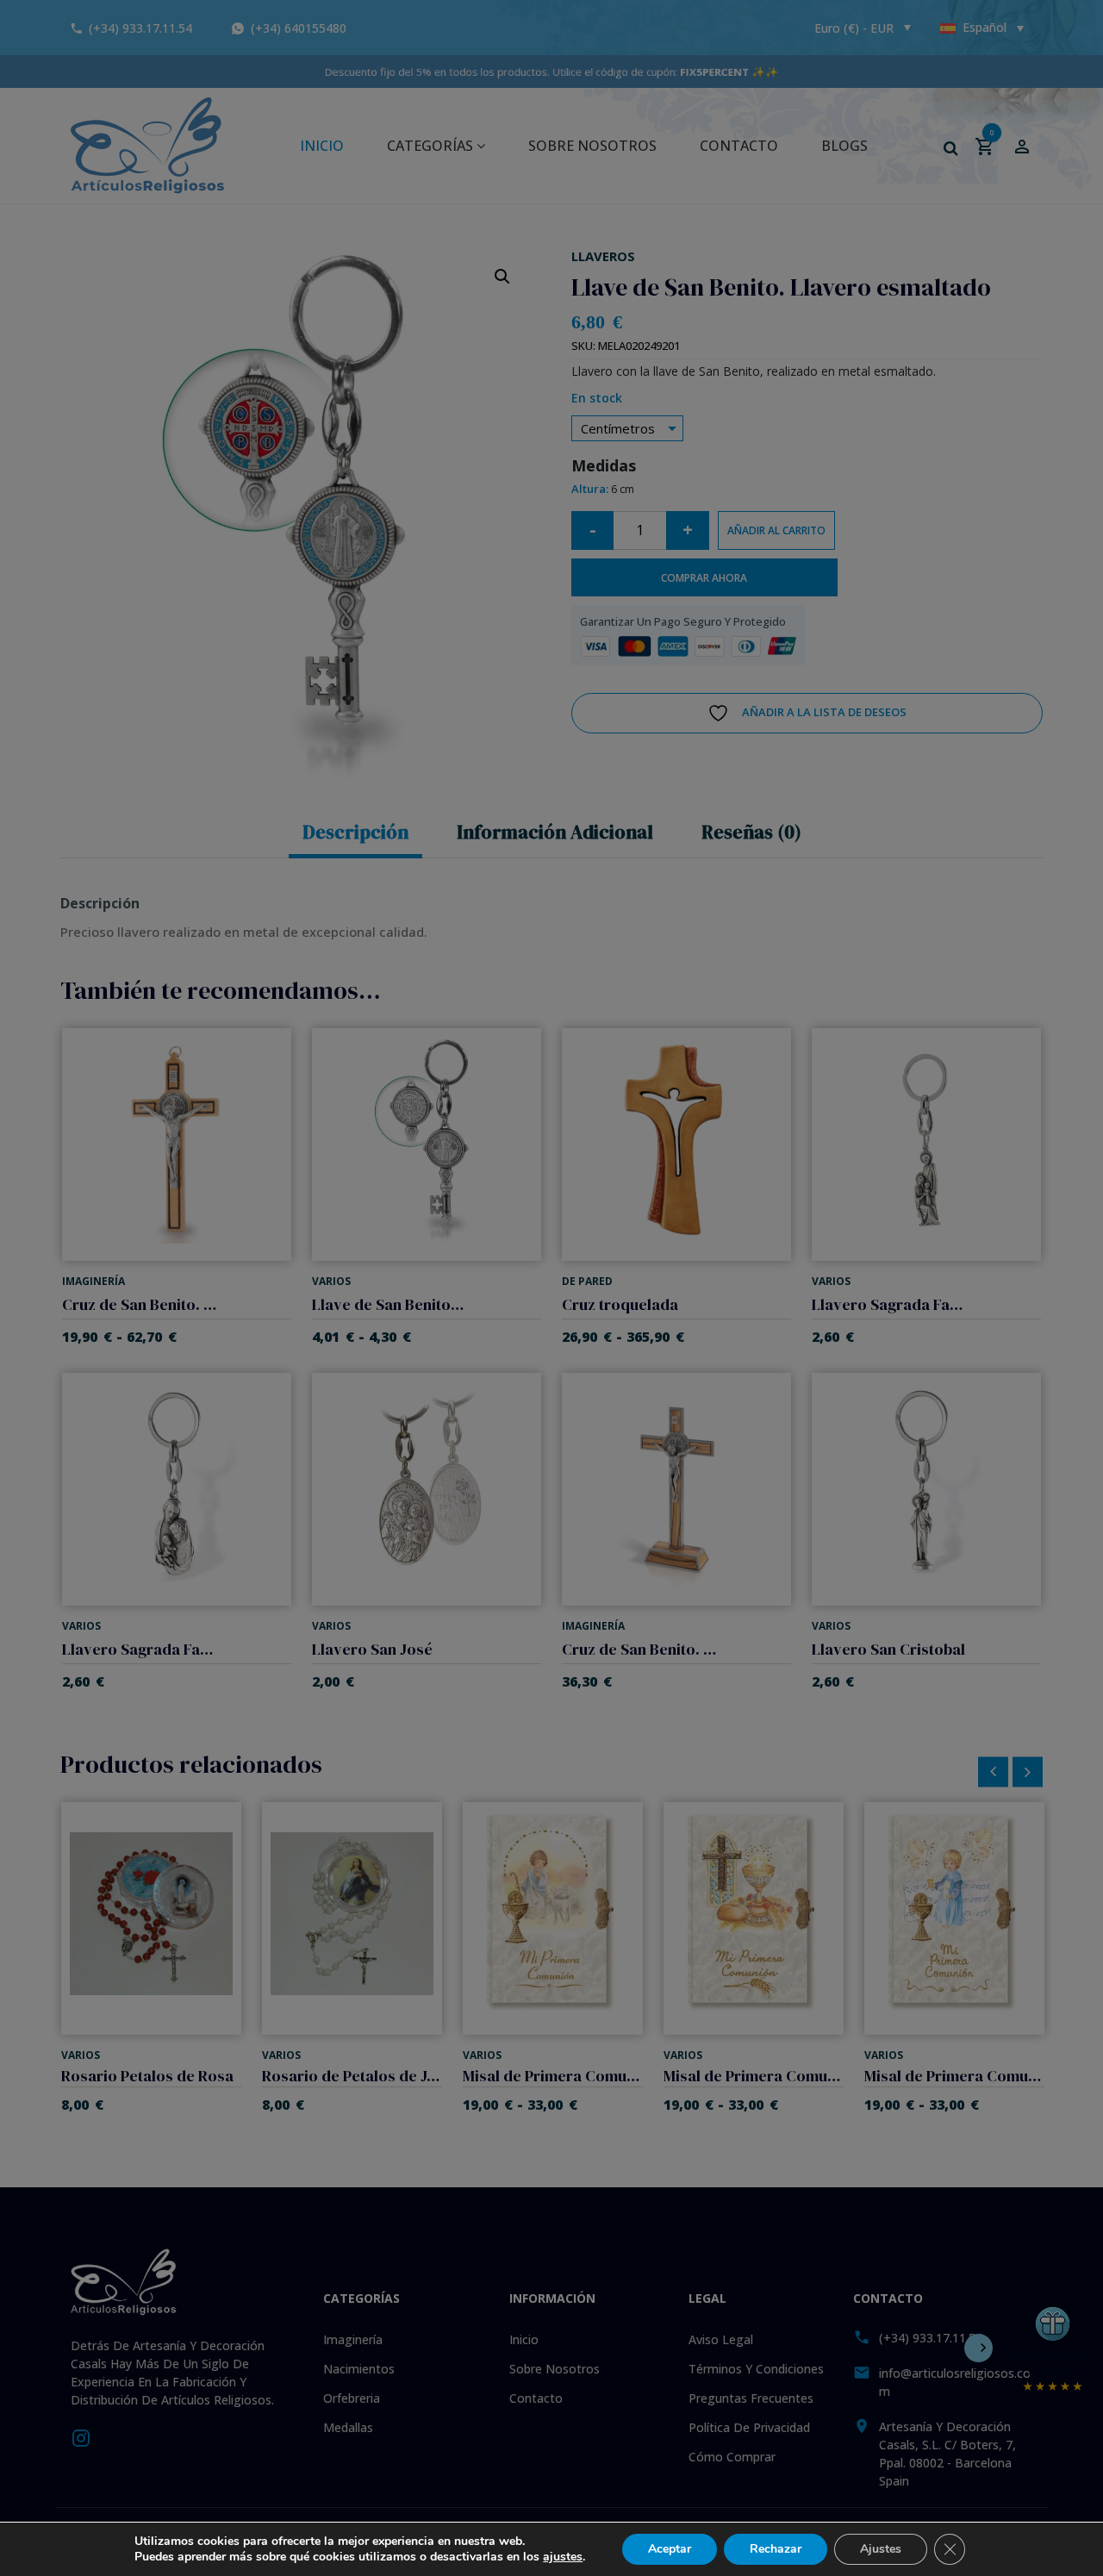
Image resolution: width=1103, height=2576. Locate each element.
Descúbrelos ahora (552, 1406)
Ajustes (881, 2549)
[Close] (731, 1128)
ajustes (563, 2557)
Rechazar (776, 2549)
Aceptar (670, 2549)
